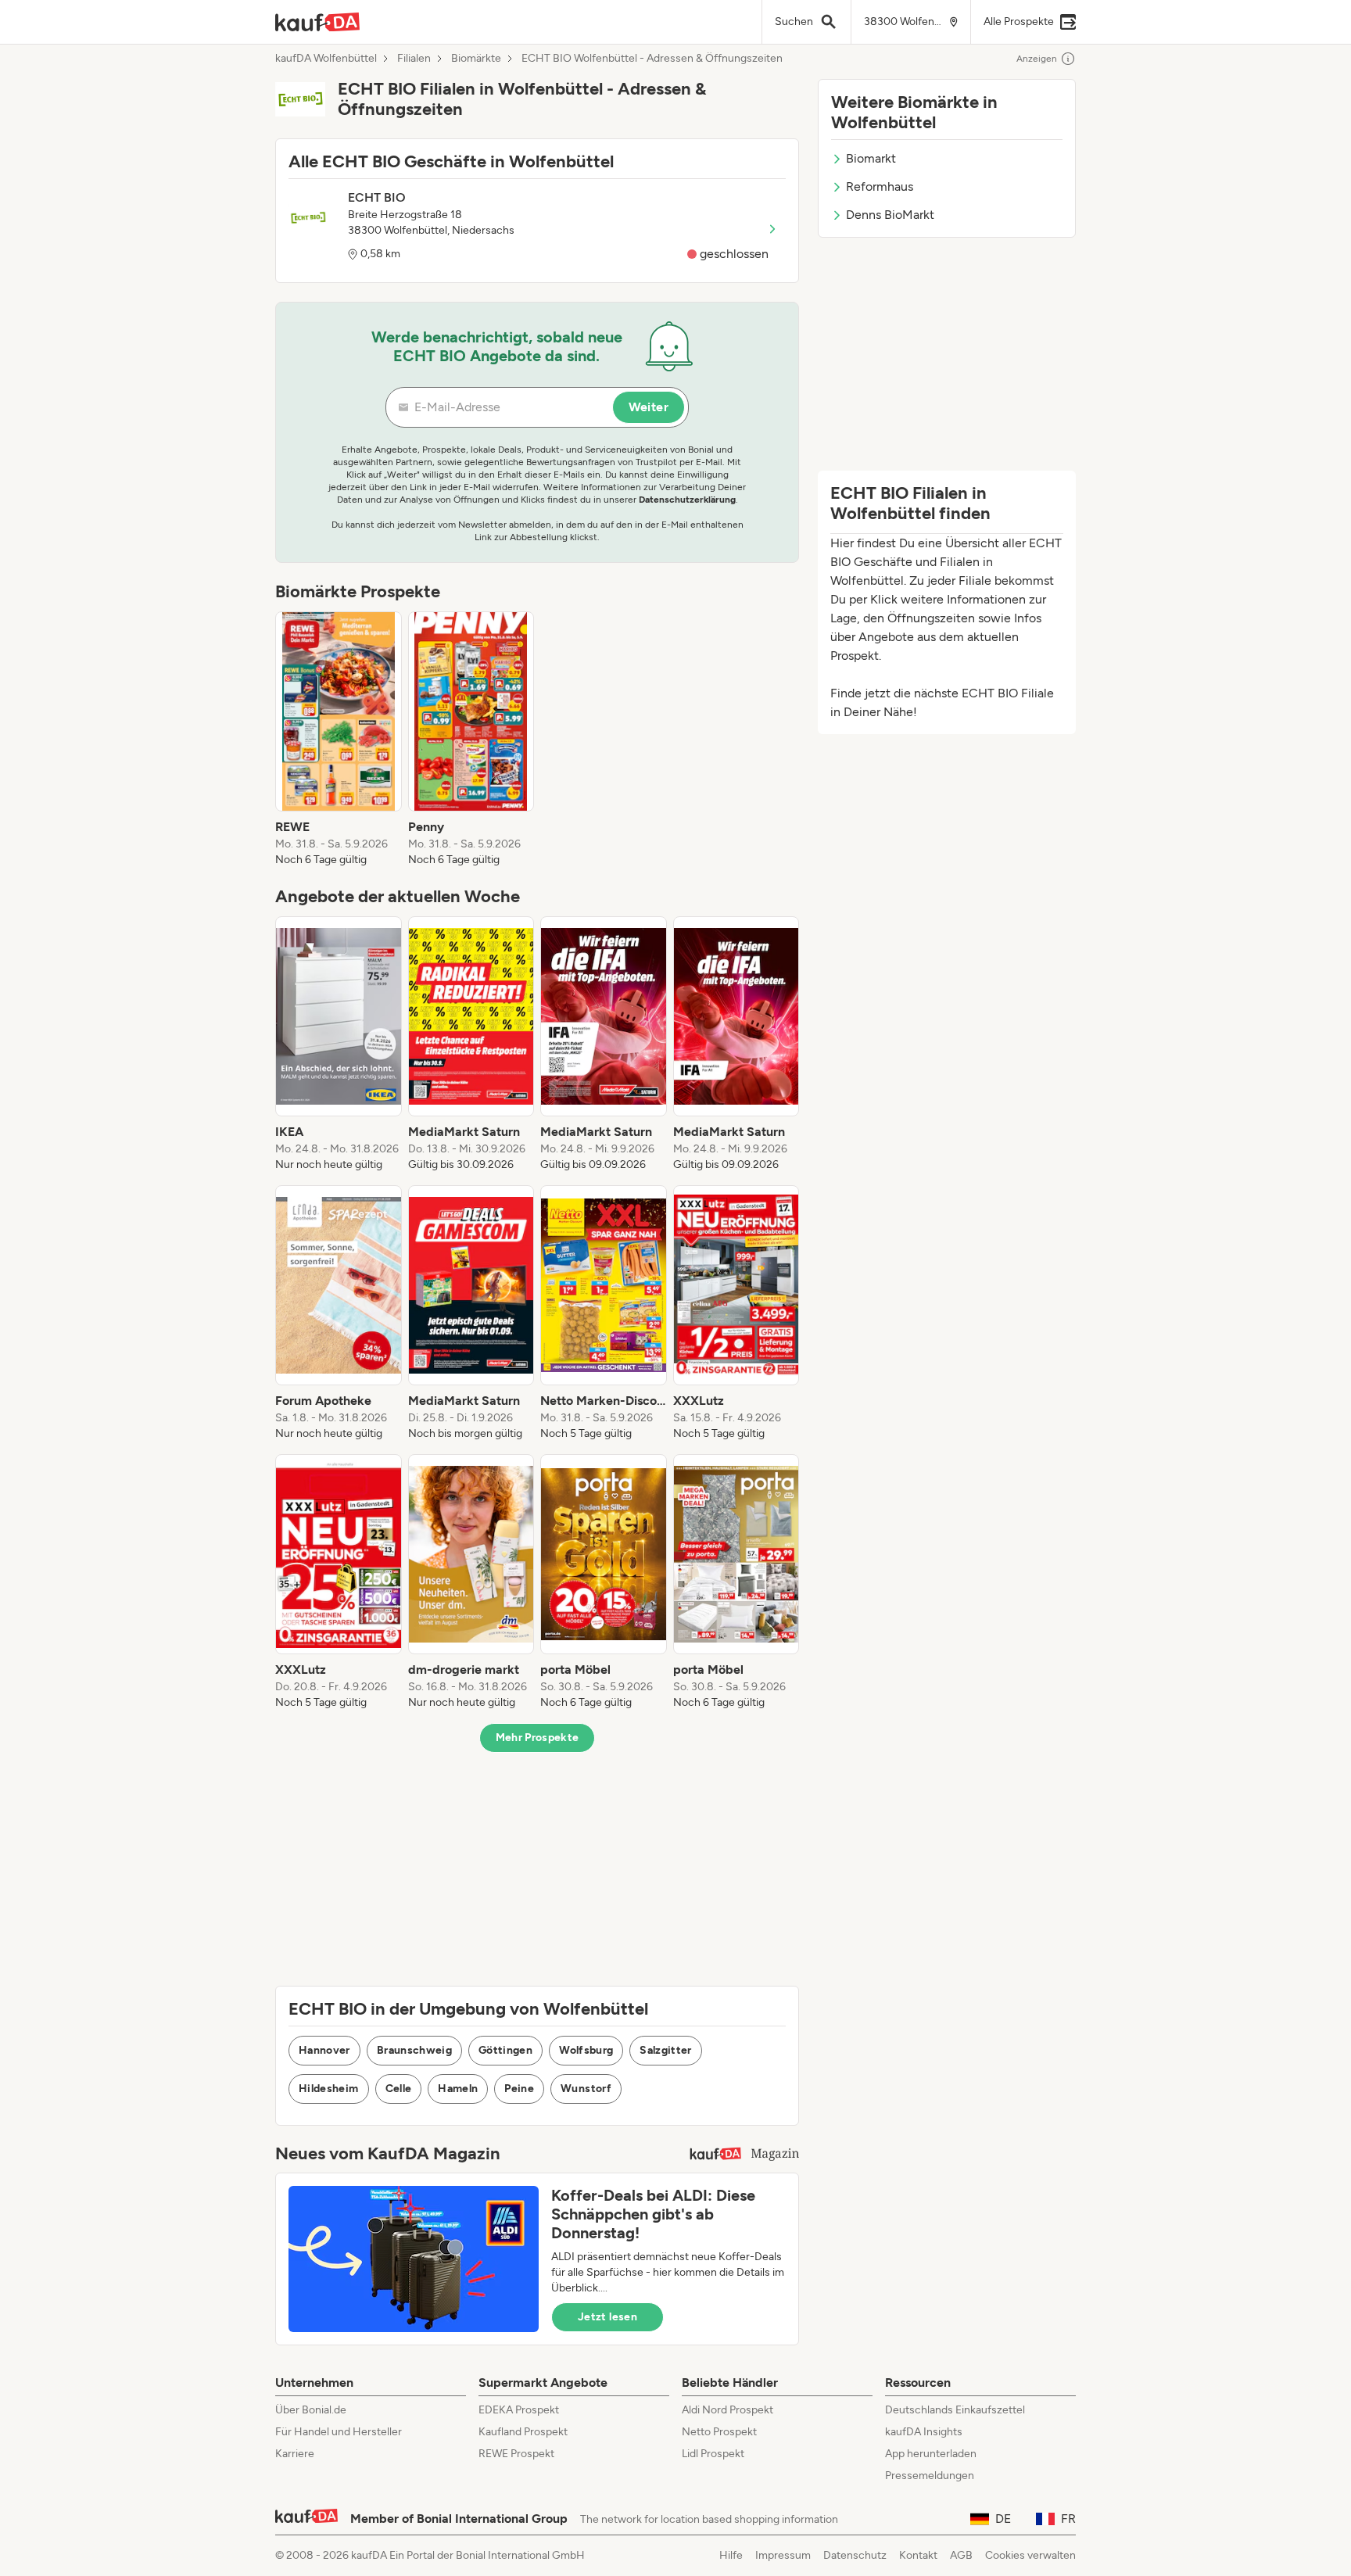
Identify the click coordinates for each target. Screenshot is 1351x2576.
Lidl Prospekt (713, 2454)
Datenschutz (855, 2555)
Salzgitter (666, 2050)
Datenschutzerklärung (687, 500)
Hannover (324, 2050)
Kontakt (918, 2555)
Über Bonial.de (311, 2410)
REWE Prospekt (516, 2454)
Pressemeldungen (930, 2476)
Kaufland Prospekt (523, 2432)
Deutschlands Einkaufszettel (955, 2410)
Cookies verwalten (1030, 2555)
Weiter (649, 407)
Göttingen (505, 2050)
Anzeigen (1037, 59)
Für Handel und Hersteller (339, 2432)
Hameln (458, 2089)
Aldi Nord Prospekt (727, 2410)
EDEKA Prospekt (519, 2410)
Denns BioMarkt (890, 215)
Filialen (414, 59)
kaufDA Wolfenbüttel (326, 59)
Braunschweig (414, 2050)
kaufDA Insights (924, 2432)
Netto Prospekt (719, 2432)
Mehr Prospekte (538, 1738)
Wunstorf (586, 2089)
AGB (961, 2555)
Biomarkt (871, 158)
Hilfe (731, 2555)
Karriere (295, 2454)
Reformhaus (880, 186)
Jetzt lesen (607, 2317)
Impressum (783, 2555)
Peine (519, 2089)
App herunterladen (931, 2454)
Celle (399, 2089)
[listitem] (339, 740)
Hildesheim (329, 2089)
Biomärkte (476, 59)
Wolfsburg (586, 2050)
